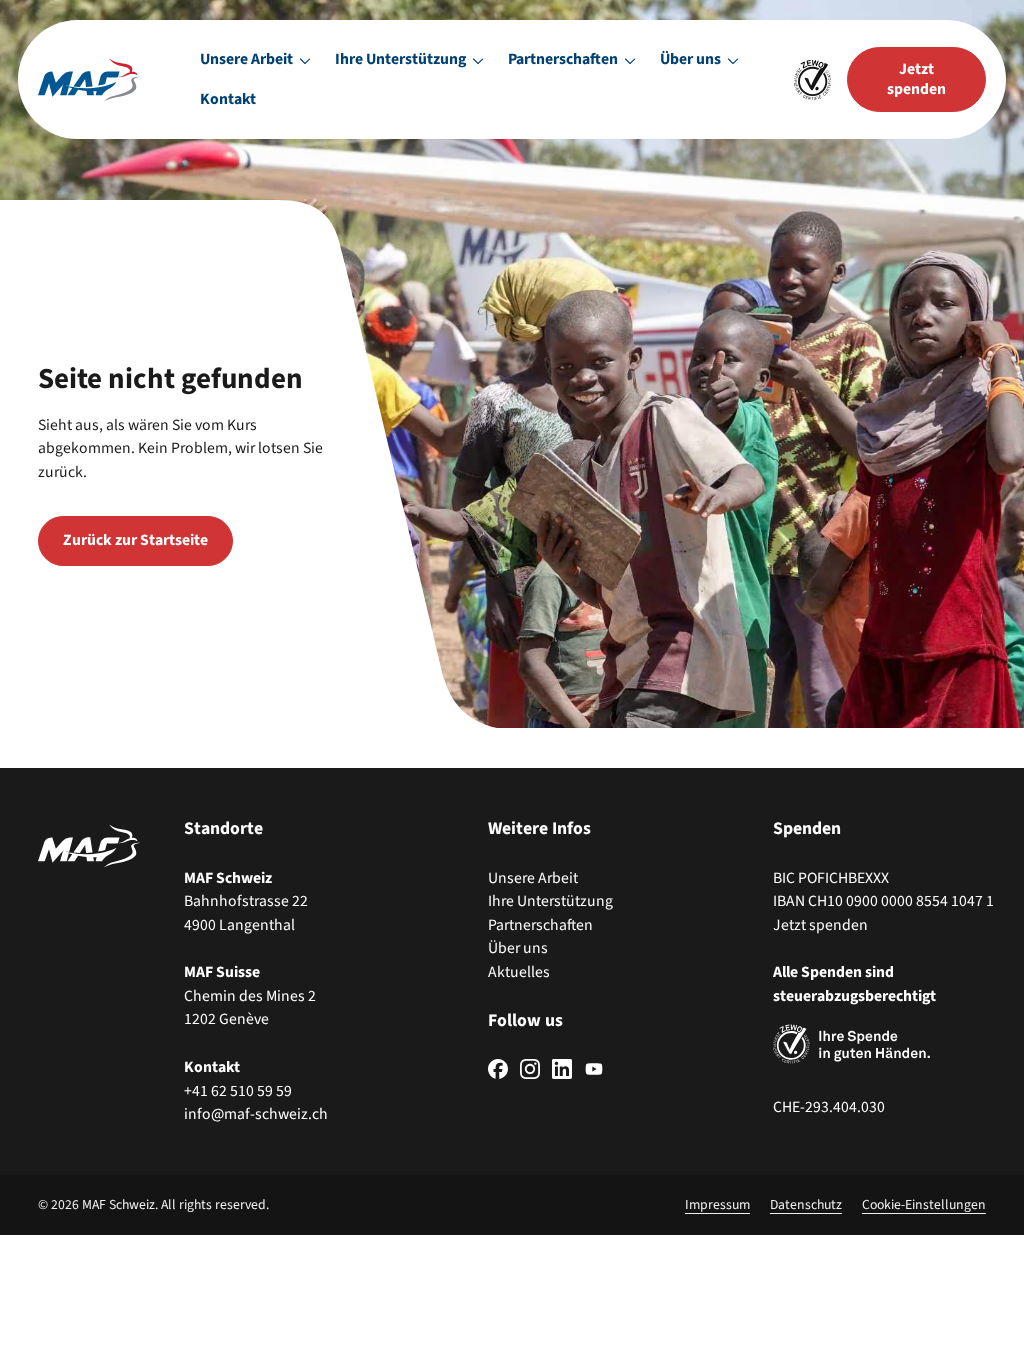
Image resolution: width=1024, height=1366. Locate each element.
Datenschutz (806, 1204)
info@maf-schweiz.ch (256, 1114)
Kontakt (228, 99)
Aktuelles (519, 972)
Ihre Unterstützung (550, 901)
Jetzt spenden (820, 925)
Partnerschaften (540, 925)
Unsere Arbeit (533, 878)
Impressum (717, 1204)
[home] (89, 80)
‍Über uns (518, 948)
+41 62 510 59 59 (238, 1091)
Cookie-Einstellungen (924, 1204)
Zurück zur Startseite (135, 540)
